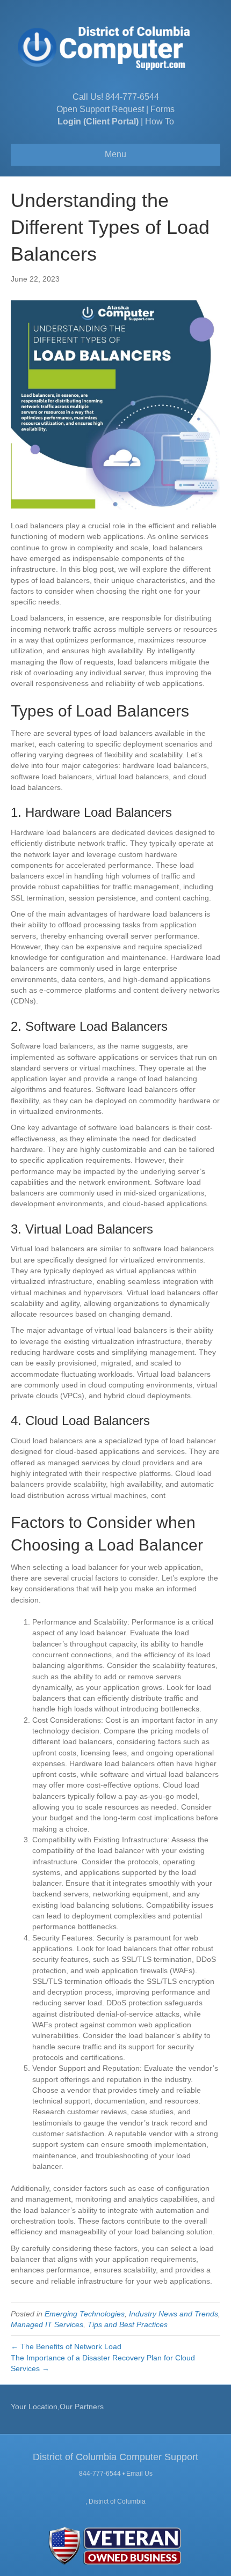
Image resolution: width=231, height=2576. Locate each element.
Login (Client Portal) (98, 121)
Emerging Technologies (85, 2314)
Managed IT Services (47, 2324)
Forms (163, 109)
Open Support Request (100, 109)
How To (160, 121)
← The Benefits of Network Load (67, 2346)
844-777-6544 (132, 97)
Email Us (139, 2474)
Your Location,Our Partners (57, 2407)
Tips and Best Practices (128, 2324)
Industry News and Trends (174, 2314)
